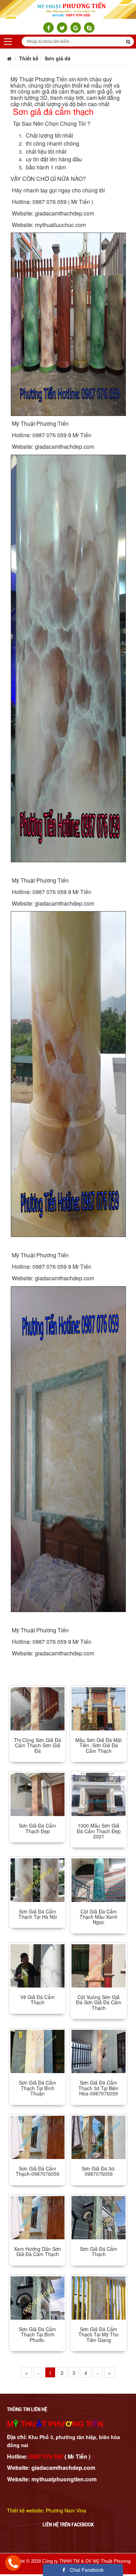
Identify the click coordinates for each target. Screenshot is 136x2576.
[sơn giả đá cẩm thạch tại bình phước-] (37, 2297)
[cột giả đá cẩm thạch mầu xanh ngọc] (99, 1879)
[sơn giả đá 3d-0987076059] (99, 2136)
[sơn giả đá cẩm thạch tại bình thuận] (37, 2051)
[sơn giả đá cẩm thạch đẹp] (37, 1794)
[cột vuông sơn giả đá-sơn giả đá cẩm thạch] (99, 1965)
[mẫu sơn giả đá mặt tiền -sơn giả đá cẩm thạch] (99, 1708)
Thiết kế (29, 58)
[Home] (68, 9)
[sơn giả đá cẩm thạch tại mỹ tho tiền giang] (99, 2297)
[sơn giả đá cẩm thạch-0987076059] (37, 2136)
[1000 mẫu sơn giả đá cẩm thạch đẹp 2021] (99, 1794)
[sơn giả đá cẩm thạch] (99, 2217)
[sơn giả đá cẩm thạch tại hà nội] (37, 1879)
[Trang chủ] (9, 58)
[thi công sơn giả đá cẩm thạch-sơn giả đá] (37, 1708)
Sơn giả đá (58, 58)
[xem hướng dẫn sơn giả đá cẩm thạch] (37, 2217)
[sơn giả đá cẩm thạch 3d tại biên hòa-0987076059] (99, 2051)
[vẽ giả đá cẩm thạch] (37, 1965)
